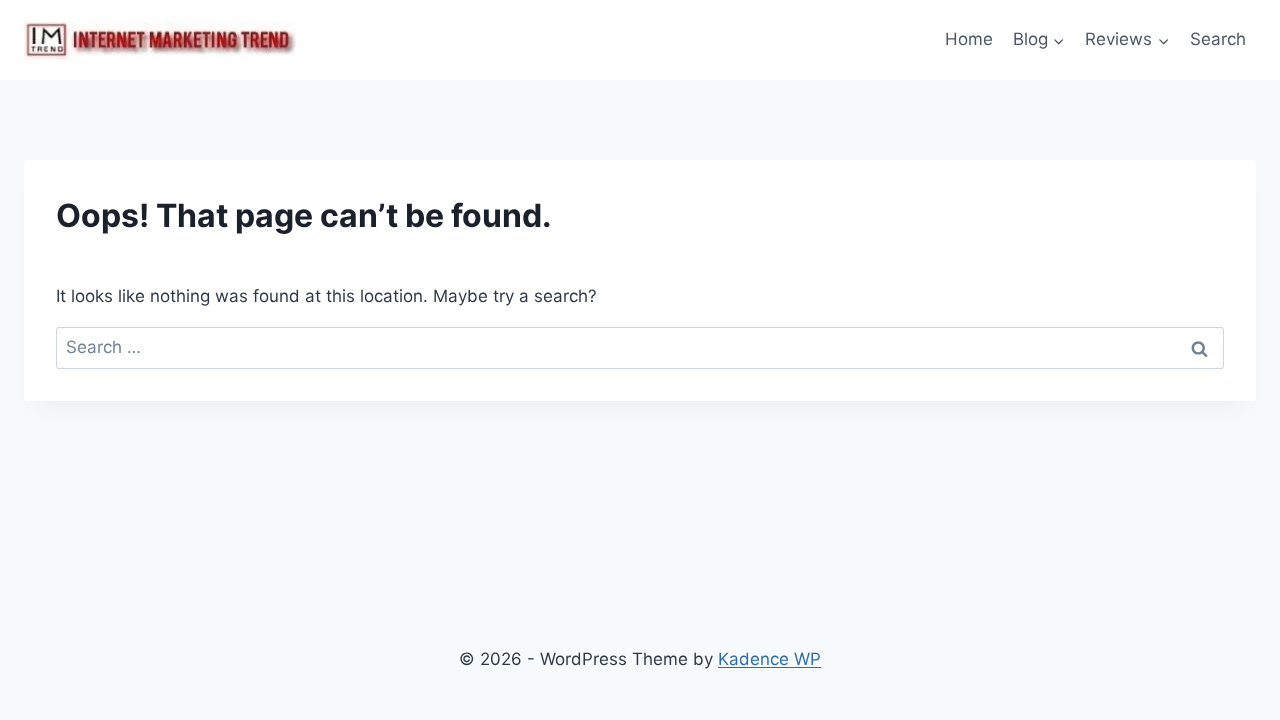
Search (1218, 39)
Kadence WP (769, 659)
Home (969, 39)
